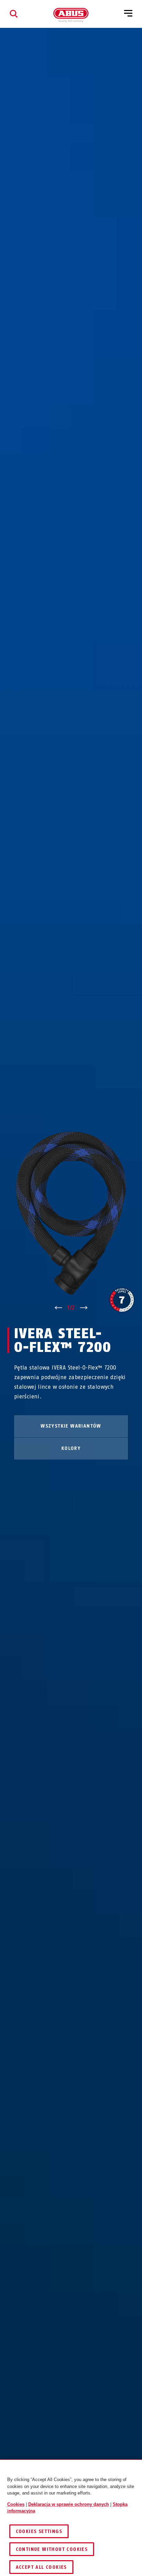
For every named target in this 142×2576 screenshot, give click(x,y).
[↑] (58, 1308)
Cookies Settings (39, 2531)
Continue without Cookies (52, 2549)
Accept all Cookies (41, 2567)
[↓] (84, 1308)
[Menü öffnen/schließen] (128, 14)
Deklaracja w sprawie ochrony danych (69, 2504)
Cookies (16, 2504)
